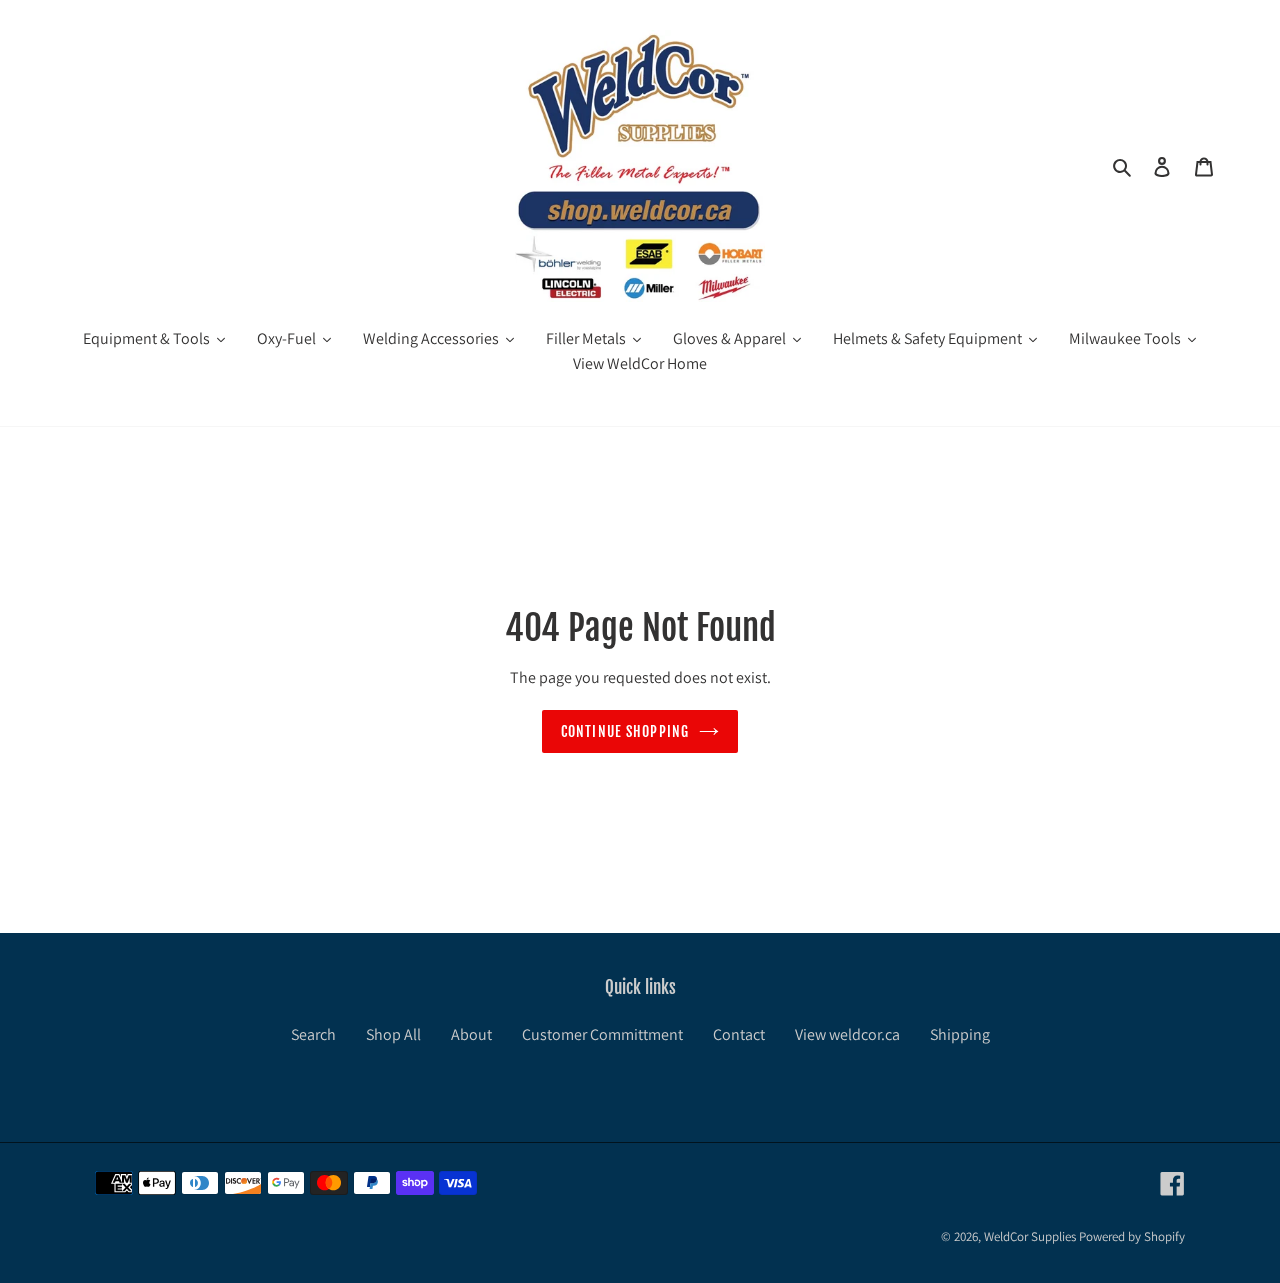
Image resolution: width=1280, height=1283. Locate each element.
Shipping (960, 1034)
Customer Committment (602, 1034)
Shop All (393, 1034)
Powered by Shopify (1132, 1236)
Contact (739, 1034)
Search (313, 1034)
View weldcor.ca (847, 1034)
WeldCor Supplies (1030, 1236)
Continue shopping (625, 731)
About (471, 1034)
